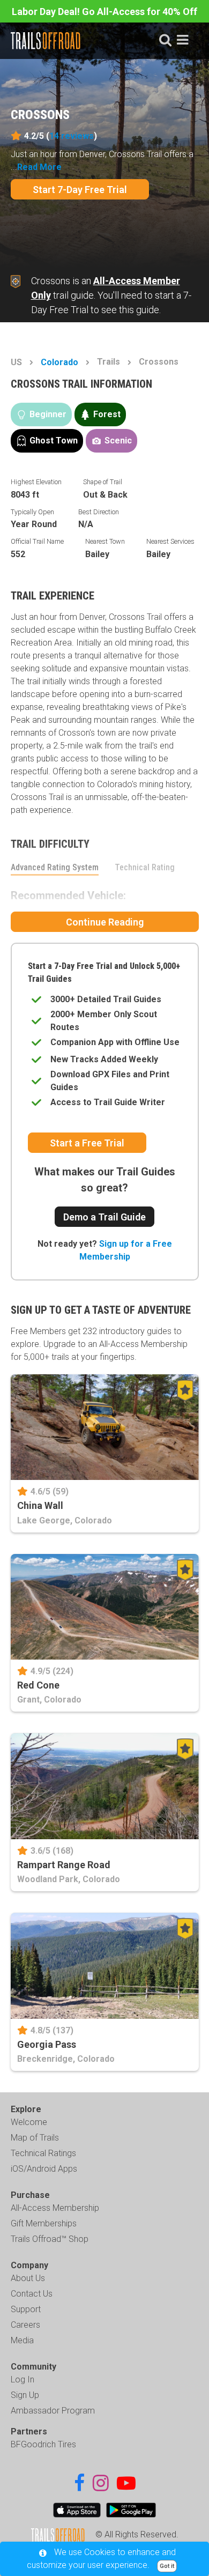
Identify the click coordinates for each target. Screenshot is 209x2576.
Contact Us (32, 2294)
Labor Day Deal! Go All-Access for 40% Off (104, 12)
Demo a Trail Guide (104, 1217)
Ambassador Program (53, 2411)
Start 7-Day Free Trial (80, 190)
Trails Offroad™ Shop (50, 2239)
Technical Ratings (43, 2153)
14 (72, 136)
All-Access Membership (55, 2208)
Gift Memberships (44, 2223)
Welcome (29, 2122)
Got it (167, 2566)
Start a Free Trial (87, 1143)
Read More (39, 167)
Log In (23, 2379)
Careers (25, 2325)
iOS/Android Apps (44, 2169)
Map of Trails (35, 2138)
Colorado (59, 362)
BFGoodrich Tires (43, 2444)
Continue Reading (105, 922)
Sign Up (25, 2395)
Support (26, 2309)
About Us (28, 2278)
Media (22, 2340)
